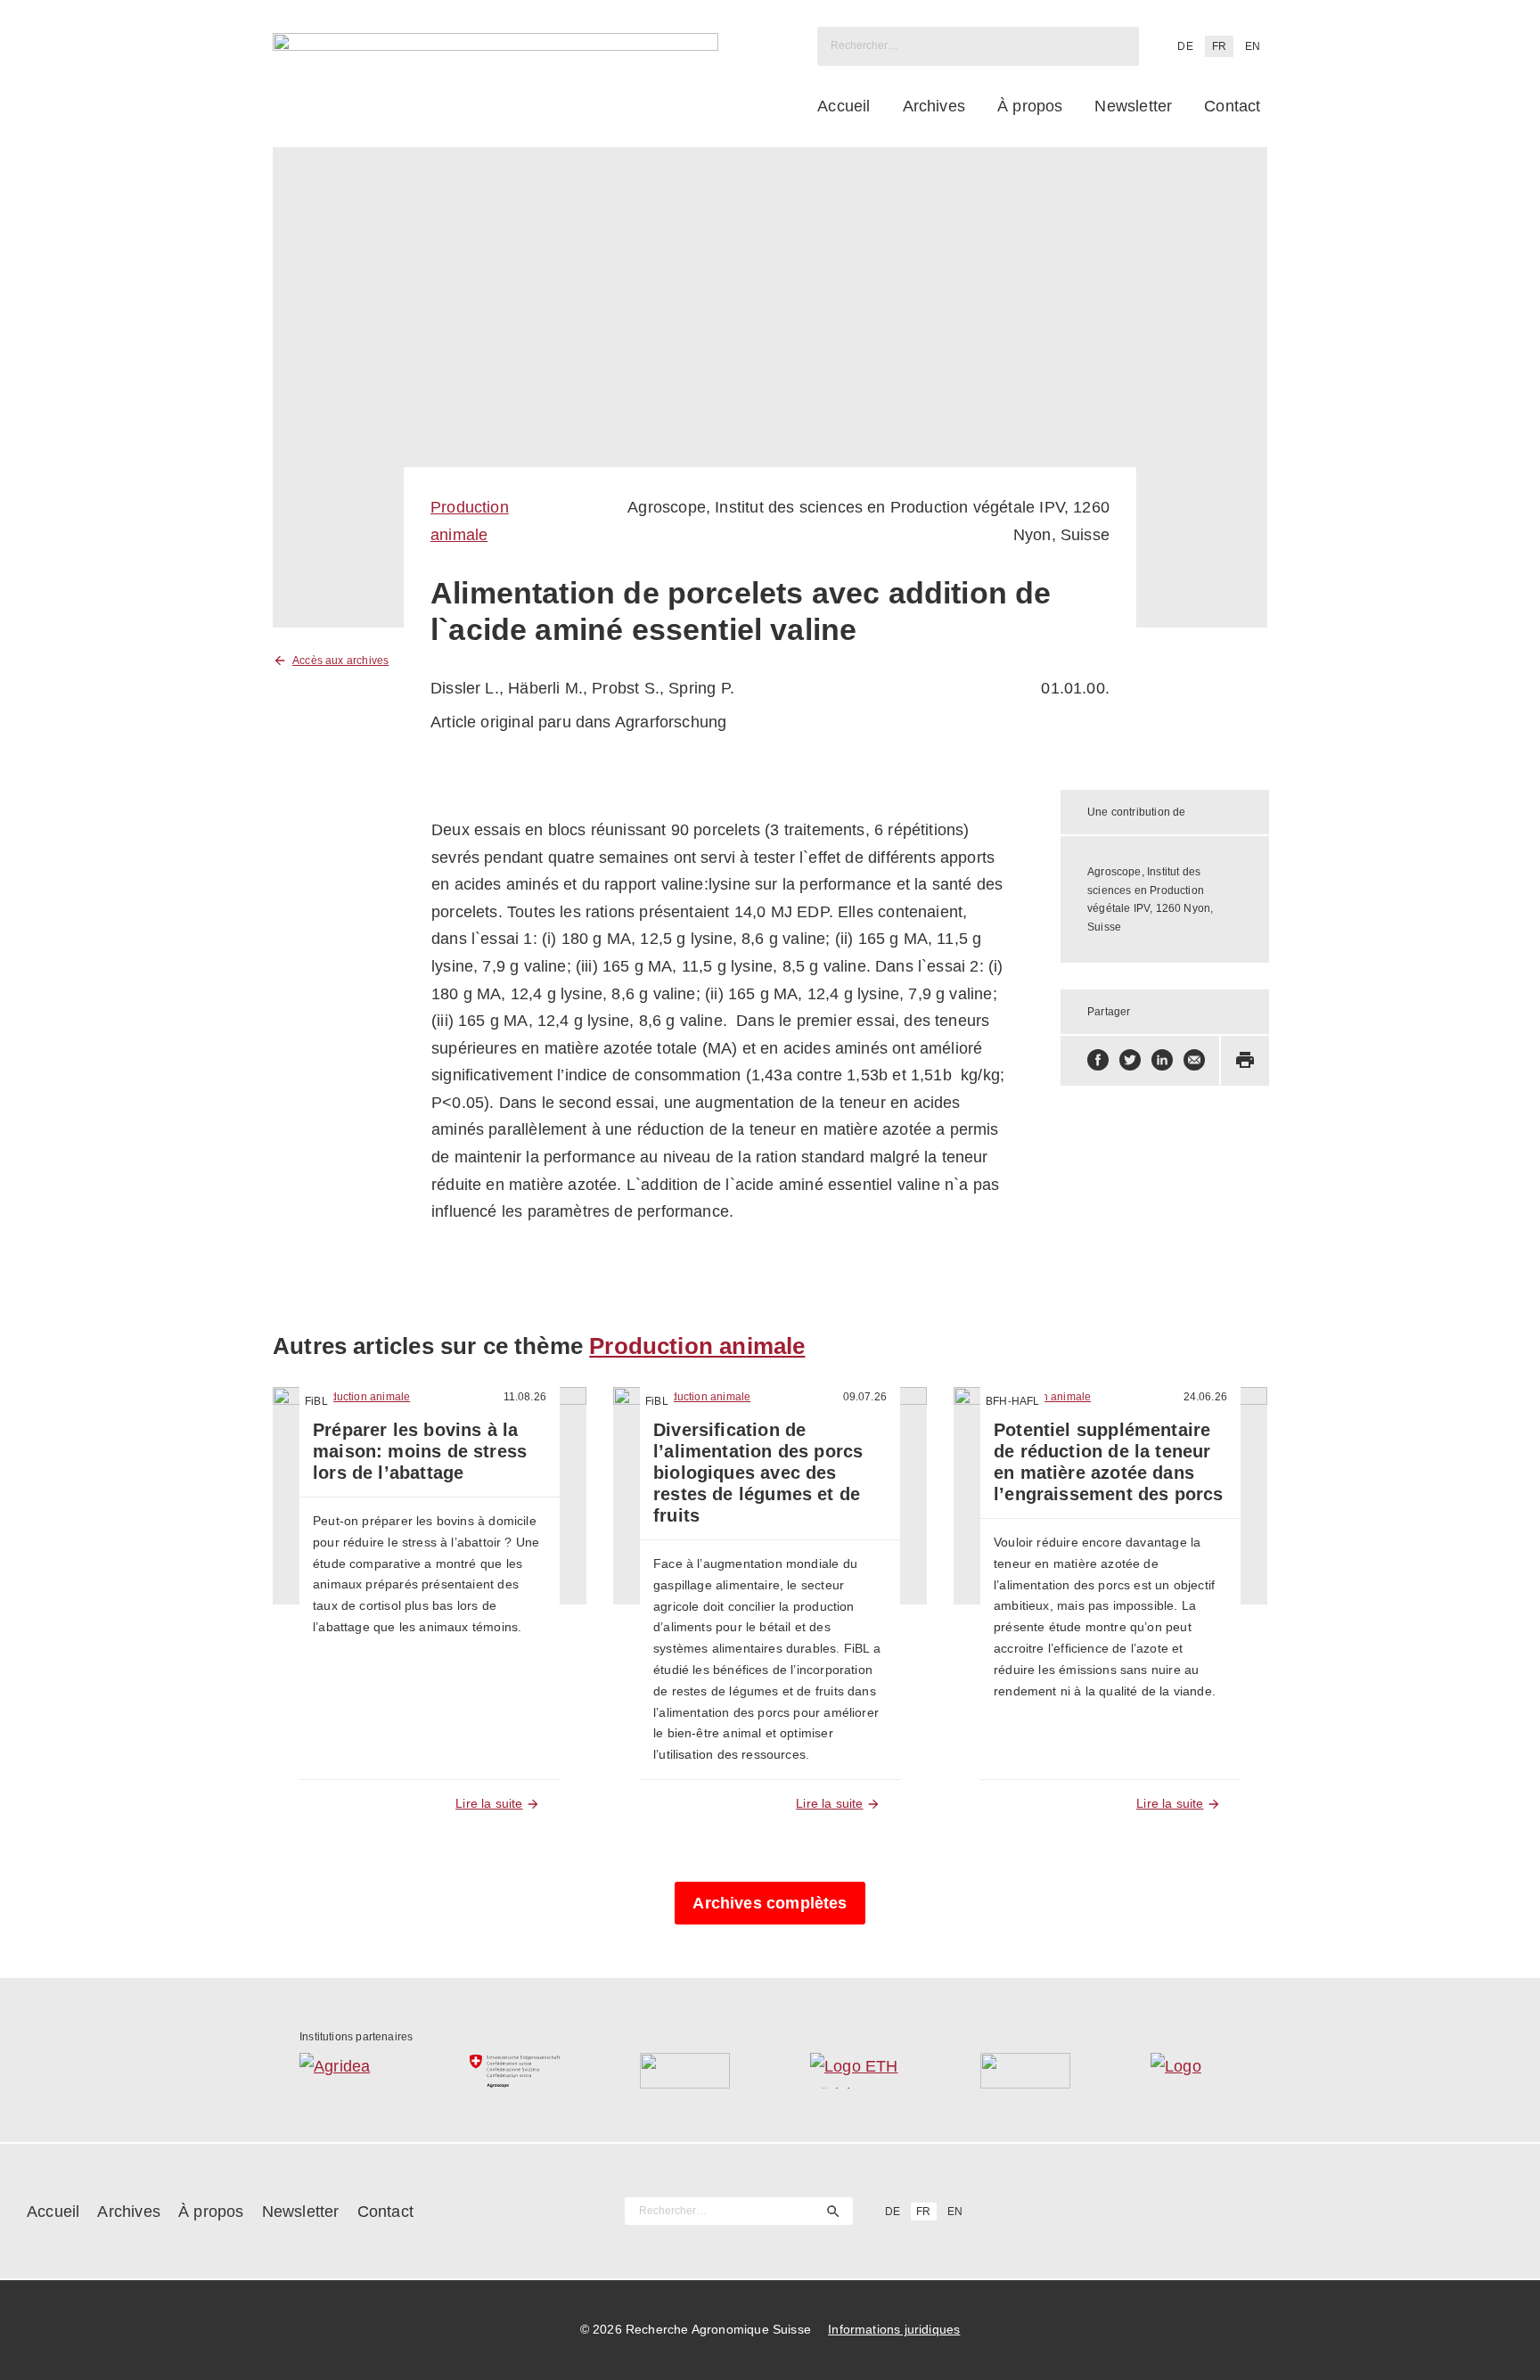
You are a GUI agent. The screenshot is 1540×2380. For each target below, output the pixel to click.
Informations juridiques (894, 2329)
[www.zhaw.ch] (1196, 2071)
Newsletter (1133, 106)
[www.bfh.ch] (685, 2071)
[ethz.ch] (855, 2071)
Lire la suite (489, 1803)
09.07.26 (865, 1397)
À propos (1030, 106)
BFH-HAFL (1012, 1401)
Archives (934, 106)
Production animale (697, 1346)
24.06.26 (1205, 1397)
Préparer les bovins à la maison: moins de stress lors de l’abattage (420, 1451)
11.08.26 (525, 1397)
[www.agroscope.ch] (515, 2071)
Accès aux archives (340, 661)
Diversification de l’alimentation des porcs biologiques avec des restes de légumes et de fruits (758, 1473)
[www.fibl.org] (1025, 2071)
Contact (1232, 106)
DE (1185, 46)
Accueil (844, 106)
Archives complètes (770, 1903)
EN (1253, 46)
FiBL (316, 1401)
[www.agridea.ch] (344, 2071)
